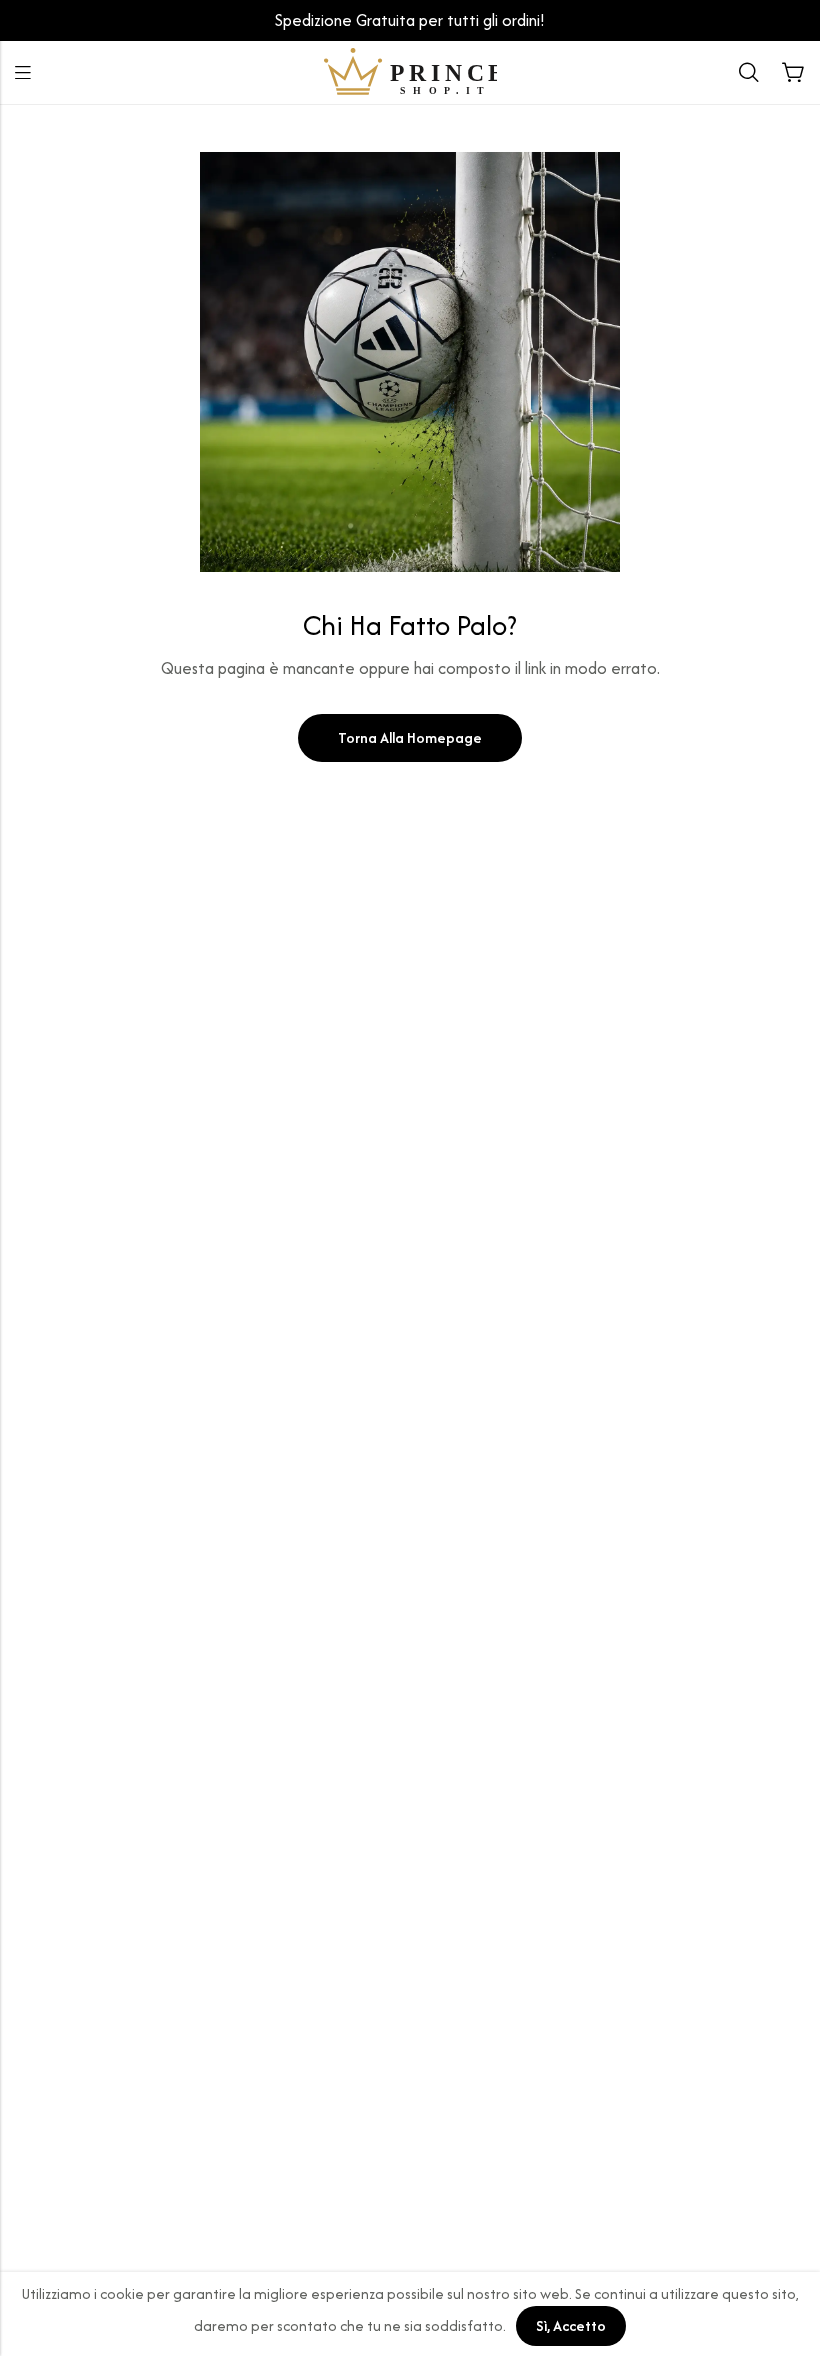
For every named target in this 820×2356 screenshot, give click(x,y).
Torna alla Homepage (410, 737)
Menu (23, 73)
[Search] (749, 73)
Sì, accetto (571, 2325)
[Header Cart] (793, 73)
